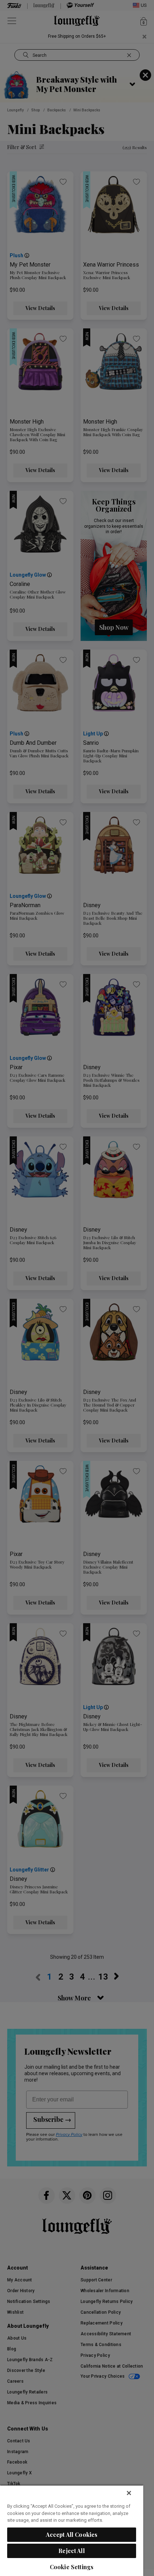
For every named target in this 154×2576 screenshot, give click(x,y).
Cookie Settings (72, 2567)
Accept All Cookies (72, 2535)
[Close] (129, 2493)
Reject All (72, 2551)
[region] (72, 2530)
